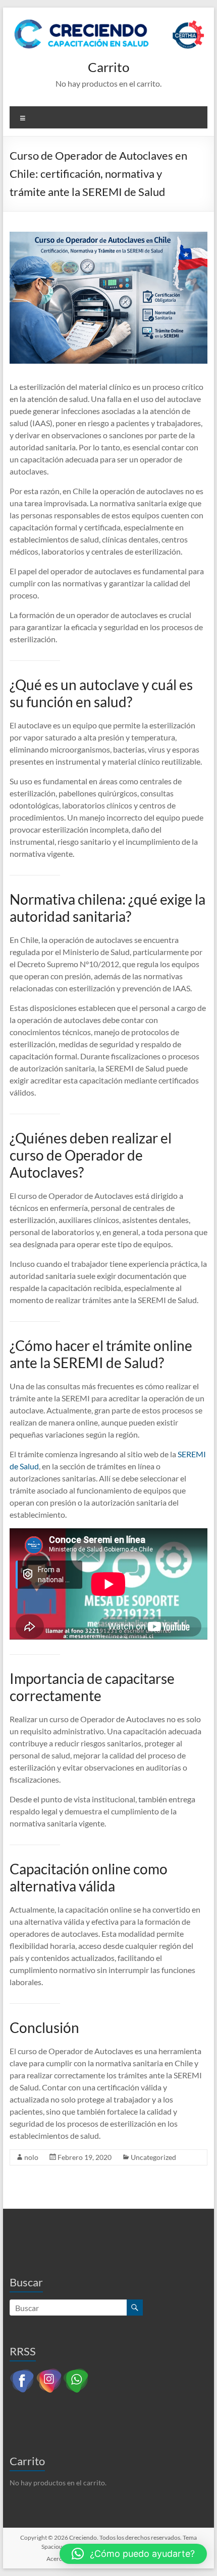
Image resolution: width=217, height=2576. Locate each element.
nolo (31, 2157)
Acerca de (60, 2559)
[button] (133, 2554)
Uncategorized (153, 2157)
